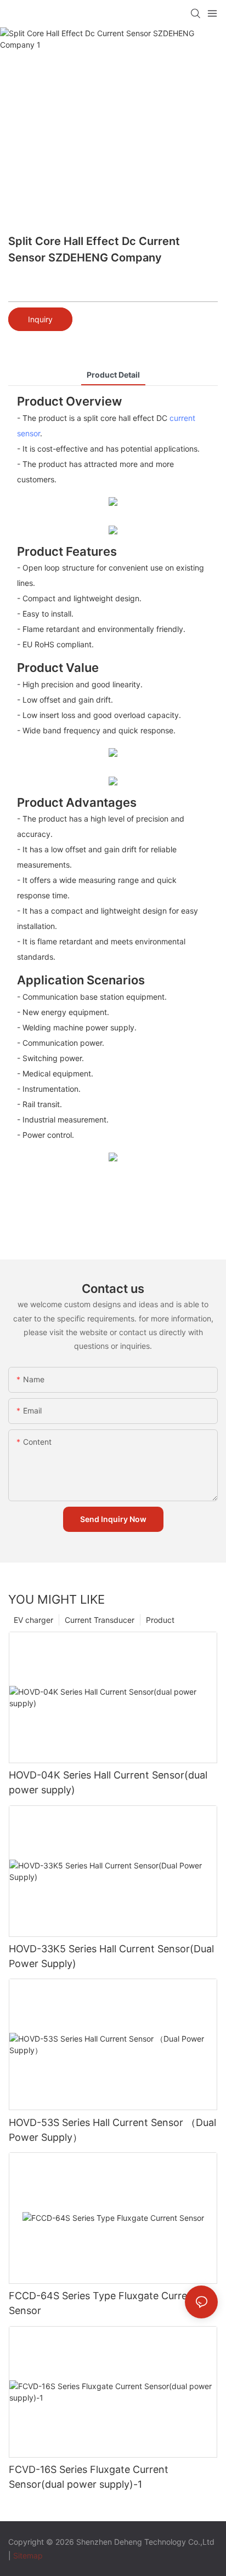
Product (160, 1620)
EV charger (33, 1620)
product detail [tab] (113, 375)
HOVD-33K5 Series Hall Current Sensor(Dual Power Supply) (111, 1956)
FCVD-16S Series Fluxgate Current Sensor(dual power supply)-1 (89, 2477)
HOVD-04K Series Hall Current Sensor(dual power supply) (108, 1782)
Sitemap (28, 2555)
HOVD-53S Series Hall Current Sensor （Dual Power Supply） (112, 2130)
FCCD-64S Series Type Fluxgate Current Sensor (103, 2303)
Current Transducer (100, 1620)
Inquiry (40, 319)
